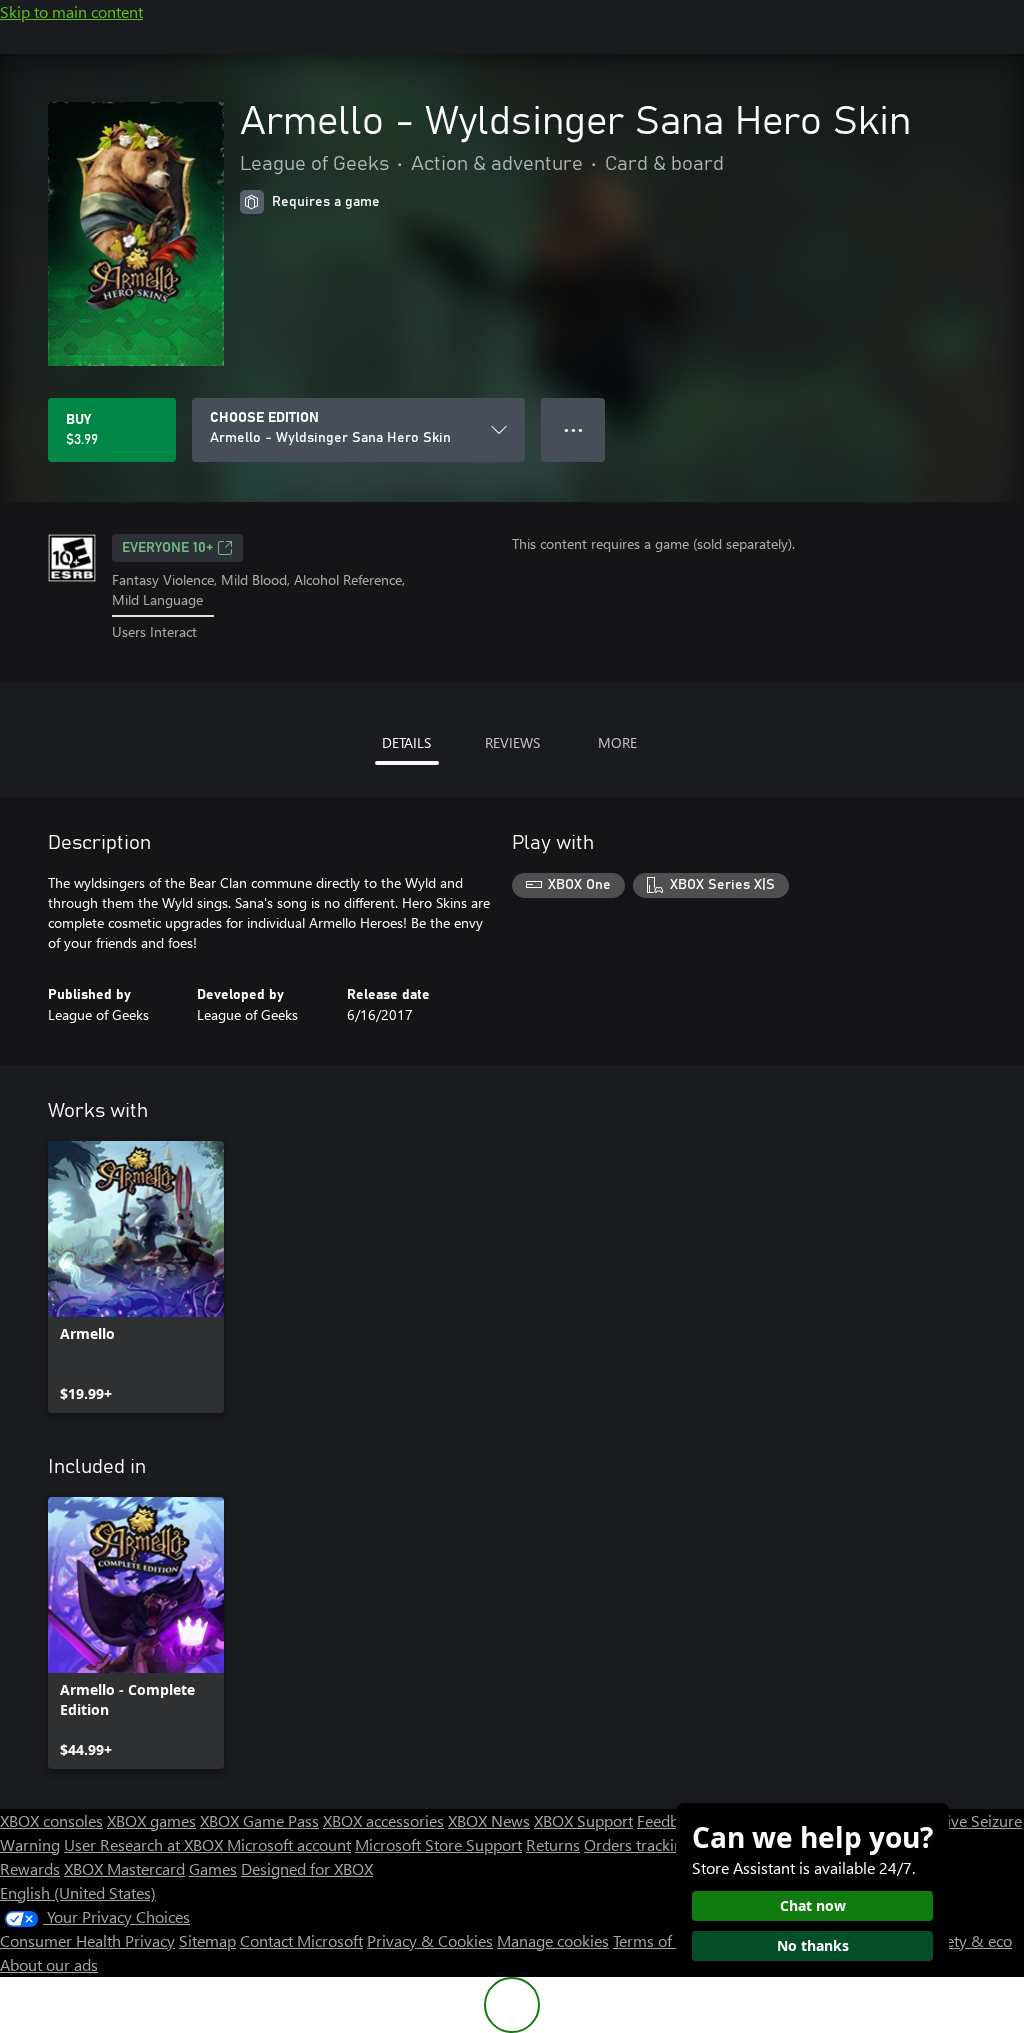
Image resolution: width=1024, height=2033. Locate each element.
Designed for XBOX (307, 1868)
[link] (136, 1277)
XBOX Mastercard (124, 1868)
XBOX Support (583, 1820)
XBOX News (489, 1820)
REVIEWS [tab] (512, 742)
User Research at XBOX (145, 1844)
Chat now (813, 1905)
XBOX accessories (383, 1820)
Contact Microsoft (301, 1940)
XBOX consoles (51, 1820)
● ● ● (573, 429)
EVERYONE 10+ (167, 548)
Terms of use (656, 1940)
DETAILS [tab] (406, 742)
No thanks (813, 1945)
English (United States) (78, 1892)
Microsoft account (289, 1844)
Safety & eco (968, 1940)
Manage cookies (553, 1940)
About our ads (49, 1964)
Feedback (669, 1820)
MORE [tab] (617, 742)
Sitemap (207, 1940)
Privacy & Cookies (430, 1940)
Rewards (30, 1868)
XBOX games (151, 1820)
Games (213, 1868)
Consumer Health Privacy (87, 1940)
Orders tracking (638, 1844)
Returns (553, 1844)
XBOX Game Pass (259, 1820)
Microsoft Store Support (438, 1844)
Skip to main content (71, 11)
